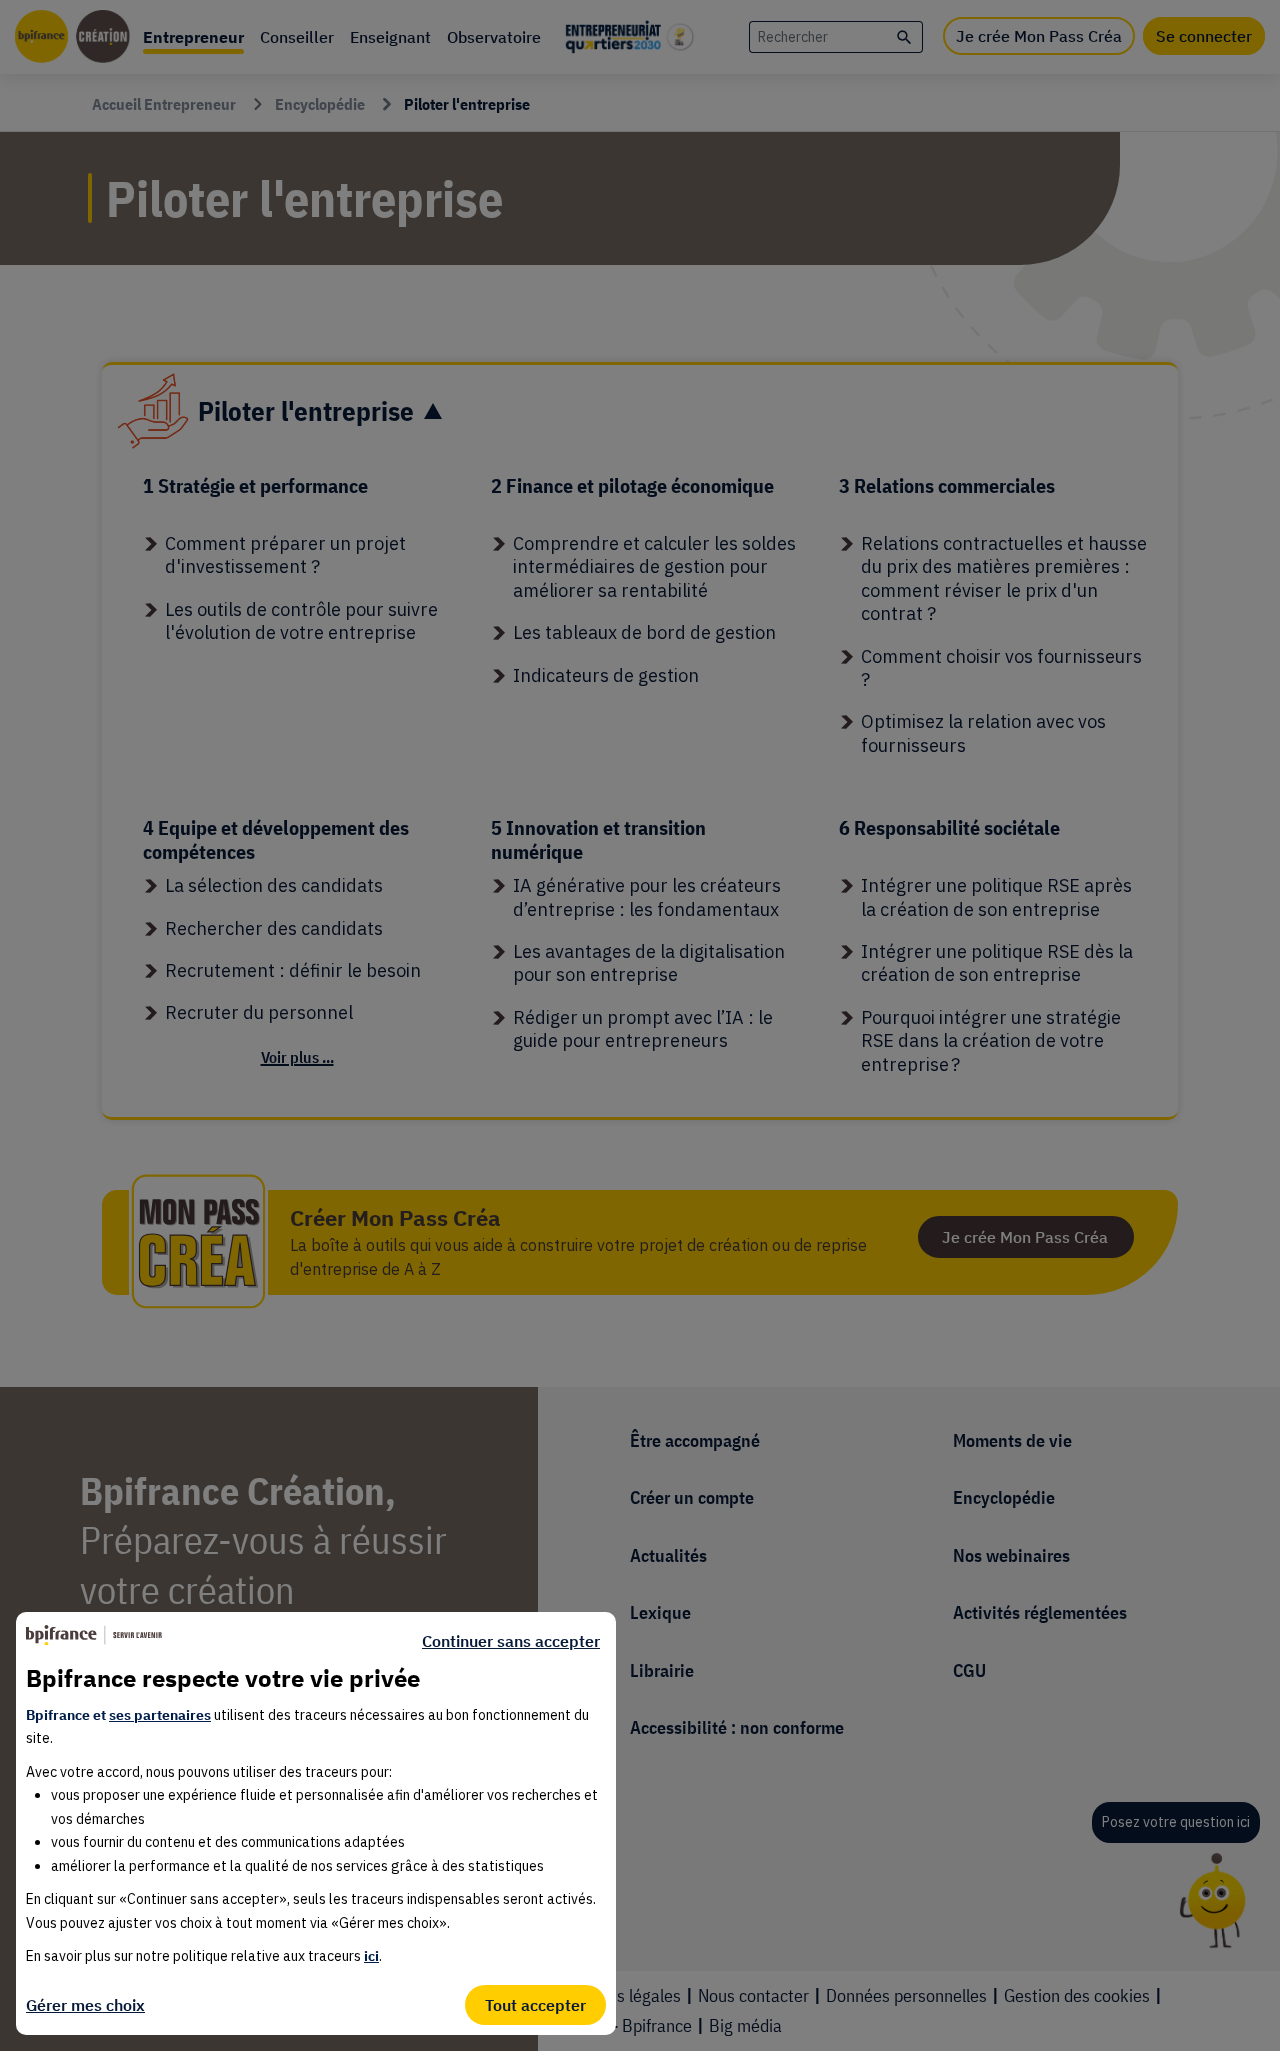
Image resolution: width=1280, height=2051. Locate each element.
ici (371, 1956)
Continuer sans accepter (511, 1641)
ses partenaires (160, 1715)
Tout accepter (535, 2005)
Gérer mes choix (85, 2005)
